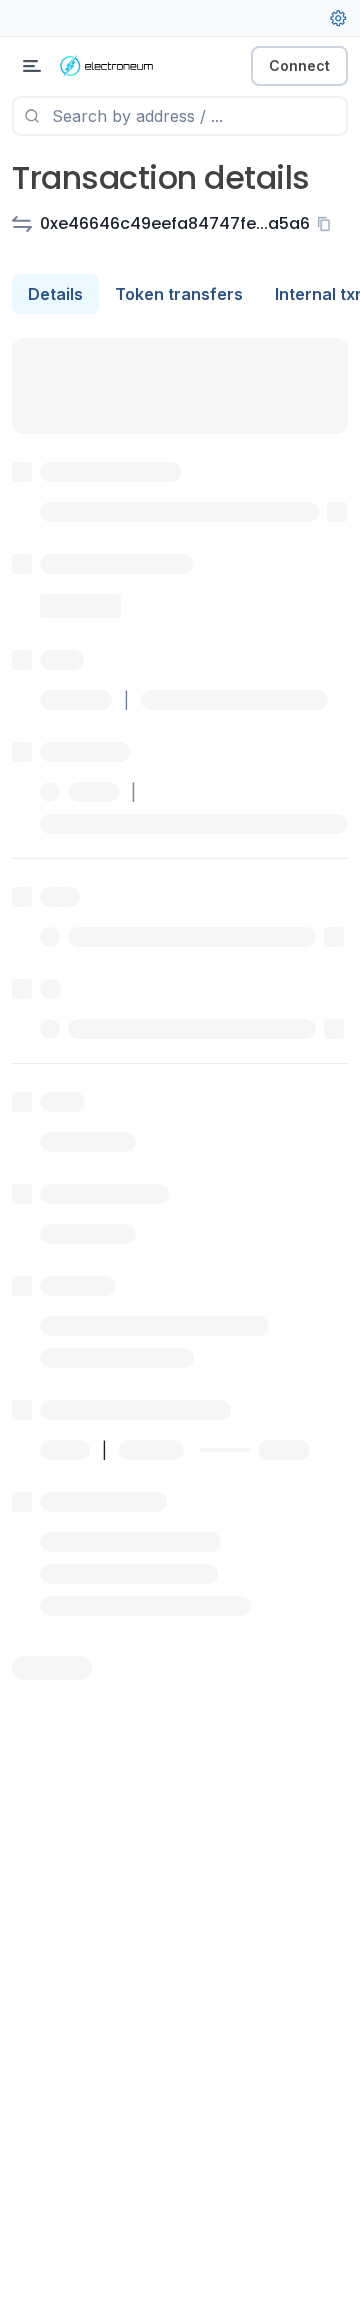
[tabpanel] (180, 1009)
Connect (299, 65)
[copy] (328, 224)
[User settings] (338, 18)
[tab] (55, 294)
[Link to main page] (120, 66)
